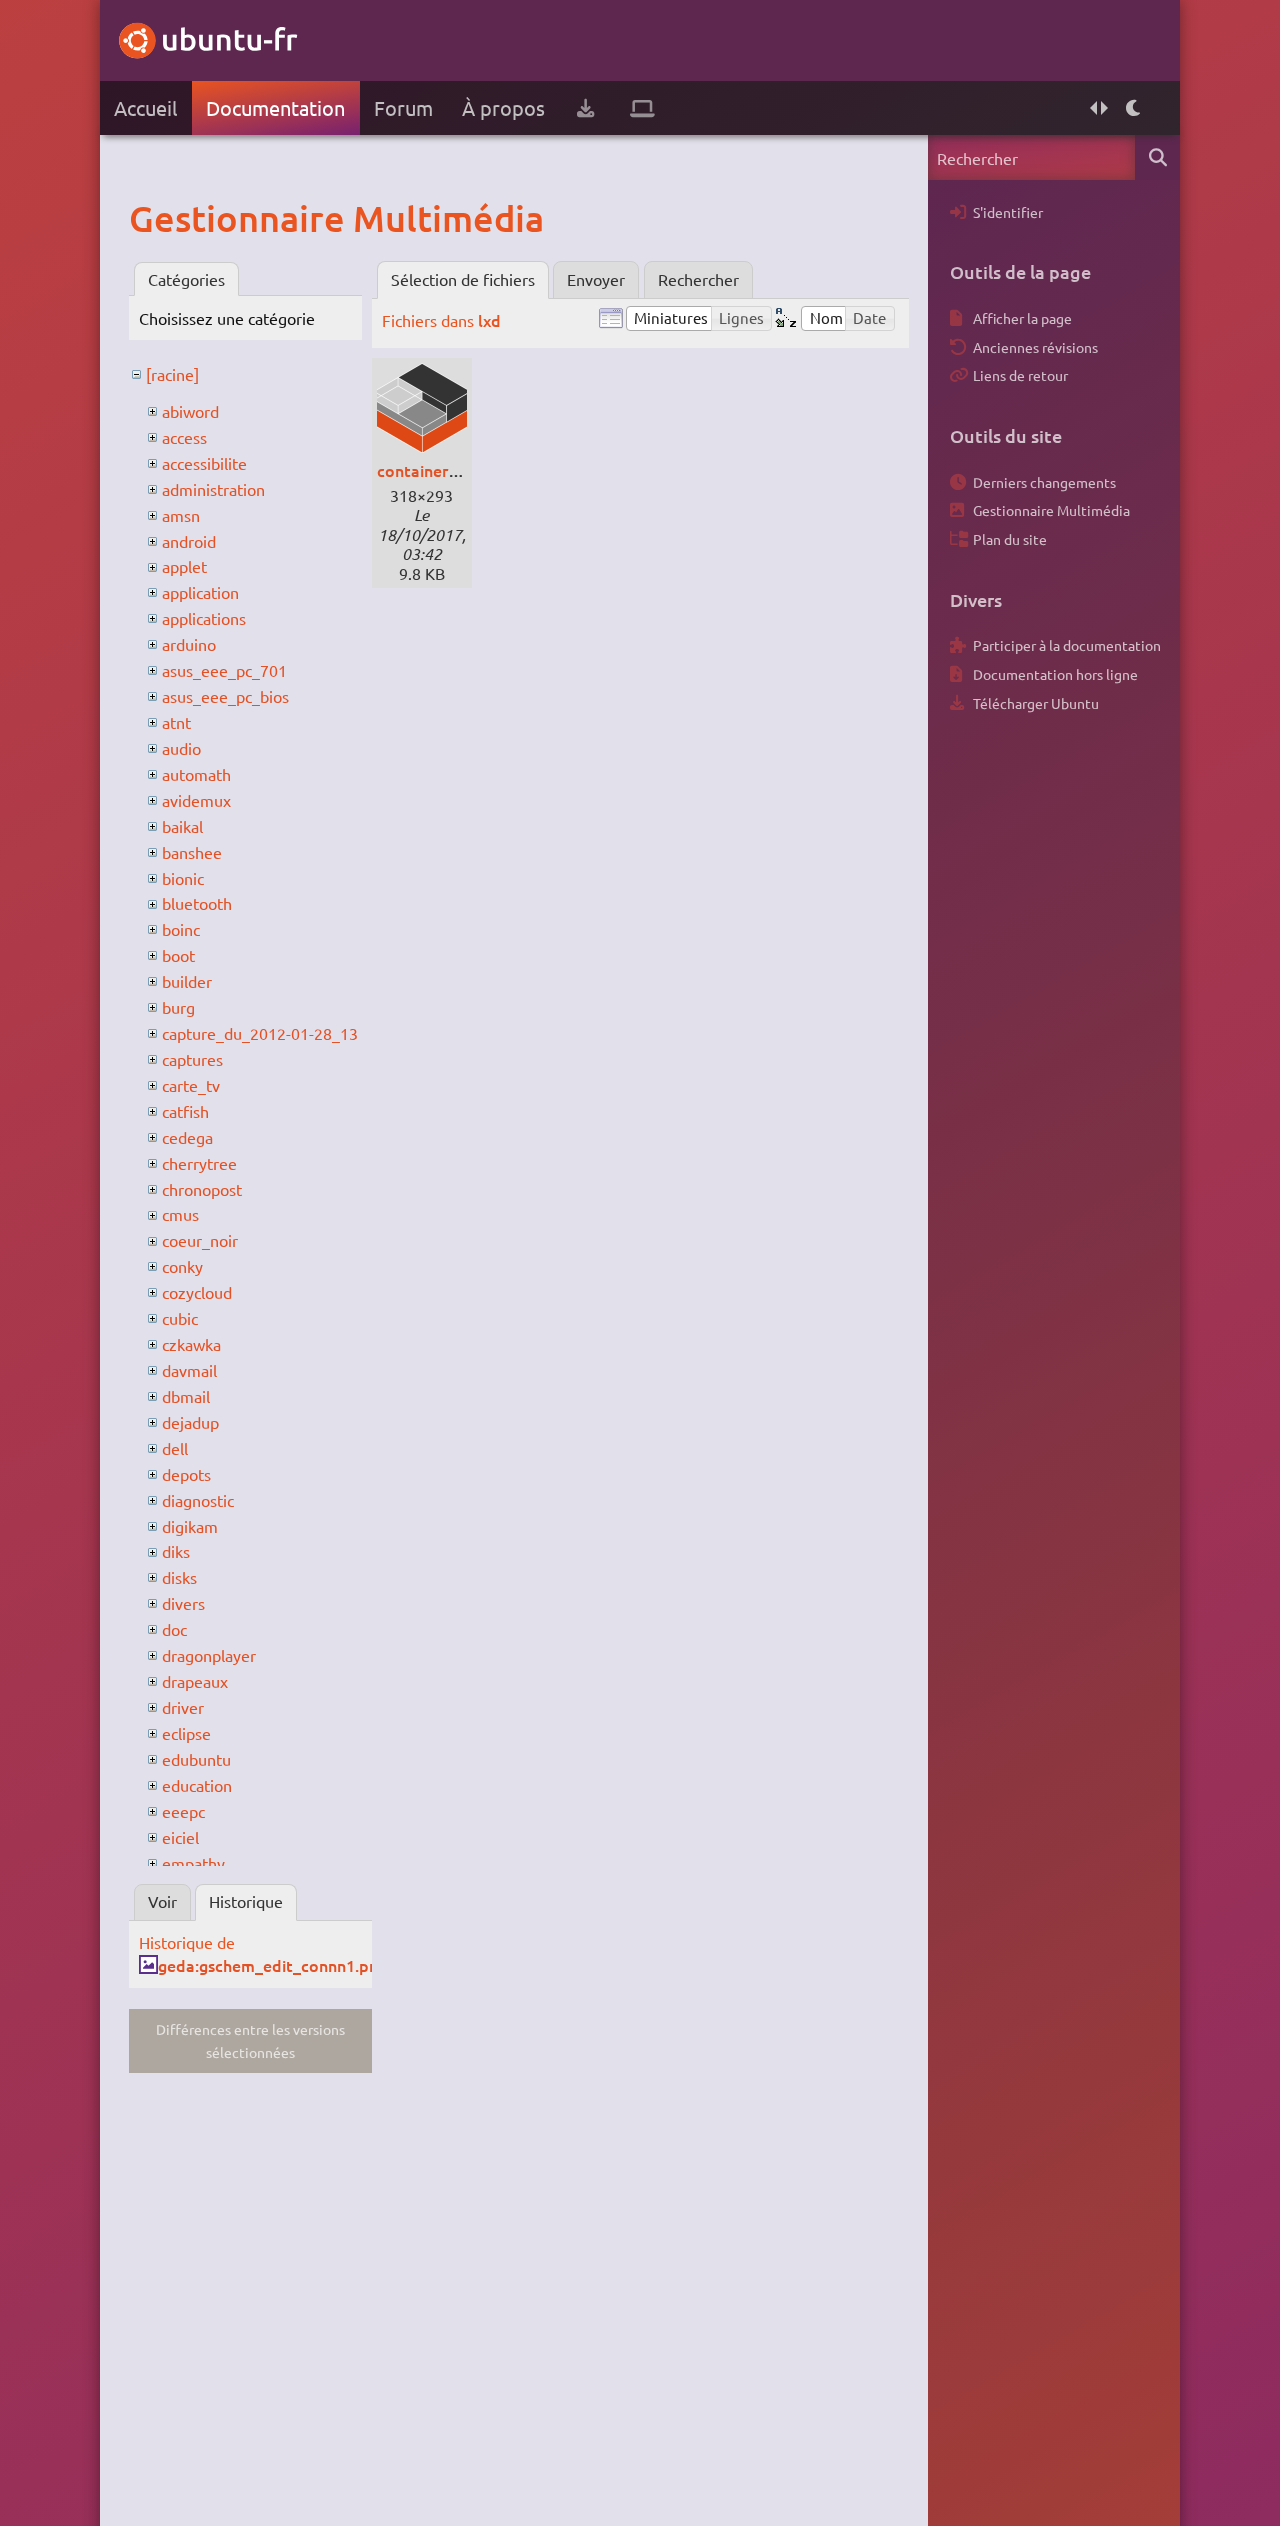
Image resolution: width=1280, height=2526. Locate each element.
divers (183, 1603)
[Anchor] (149, 218)
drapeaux (195, 1681)
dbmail (186, 1396)
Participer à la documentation (1067, 645)
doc (174, 1629)
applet (184, 566)
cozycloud (197, 1292)
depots (186, 1474)
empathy (193, 1863)
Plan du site (1010, 539)
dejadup (190, 1422)
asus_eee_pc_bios (225, 696)
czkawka (191, 1344)
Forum (403, 107)
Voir (162, 1901)
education (197, 1785)
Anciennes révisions (1035, 347)
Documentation (275, 107)
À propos (503, 107)
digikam (190, 1526)
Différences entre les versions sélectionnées (250, 2040)
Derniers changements (1044, 482)
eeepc (183, 1811)
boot (178, 955)
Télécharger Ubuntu (1036, 703)
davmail (189, 1370)
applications (204, 618)
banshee (192, 852)
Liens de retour (1020, 375)
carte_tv (191, 1085)
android (189, 541)
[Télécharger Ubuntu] (585, 108)
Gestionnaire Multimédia (1051, 510)
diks (176, 1551)
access (184, 437)
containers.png (432, 470)
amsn (181, 515)
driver (183, 1707)
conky (182, 1266)
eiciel (180, 1837)
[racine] (172, 374)
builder (187, 981)
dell (175, 1448)
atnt (176, 722)
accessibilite (204, 463)
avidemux (196, 800)
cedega (187, 1137)
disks (179, 1577)
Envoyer (596, 279)
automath (196, 774)
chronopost (202, 1189)
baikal (182, 826)
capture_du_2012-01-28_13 (260, 1033)
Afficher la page (1022, 318)
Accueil (145, 107)
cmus (180, 1214)
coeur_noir (200, 1240)
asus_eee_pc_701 (224, 670)
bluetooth (197, 903)
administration (213, 489)
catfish (185, 1111)
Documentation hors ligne (1055, 674)
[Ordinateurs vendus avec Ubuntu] (642, 108)
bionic (183, 878)
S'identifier (1008, 212)
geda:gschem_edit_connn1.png (272, 1965)
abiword (190, 411)
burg (178, 1007)
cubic (180, 1318)
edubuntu (196, 1759)
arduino (189, 644)
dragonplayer (209, 1655)
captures (192, 1059)
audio (181, 748)
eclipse (186, 1733)
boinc (181, 929)
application (200, 592)
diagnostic (198, 1500)
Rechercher (698, 279)
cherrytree (199, 1163)
